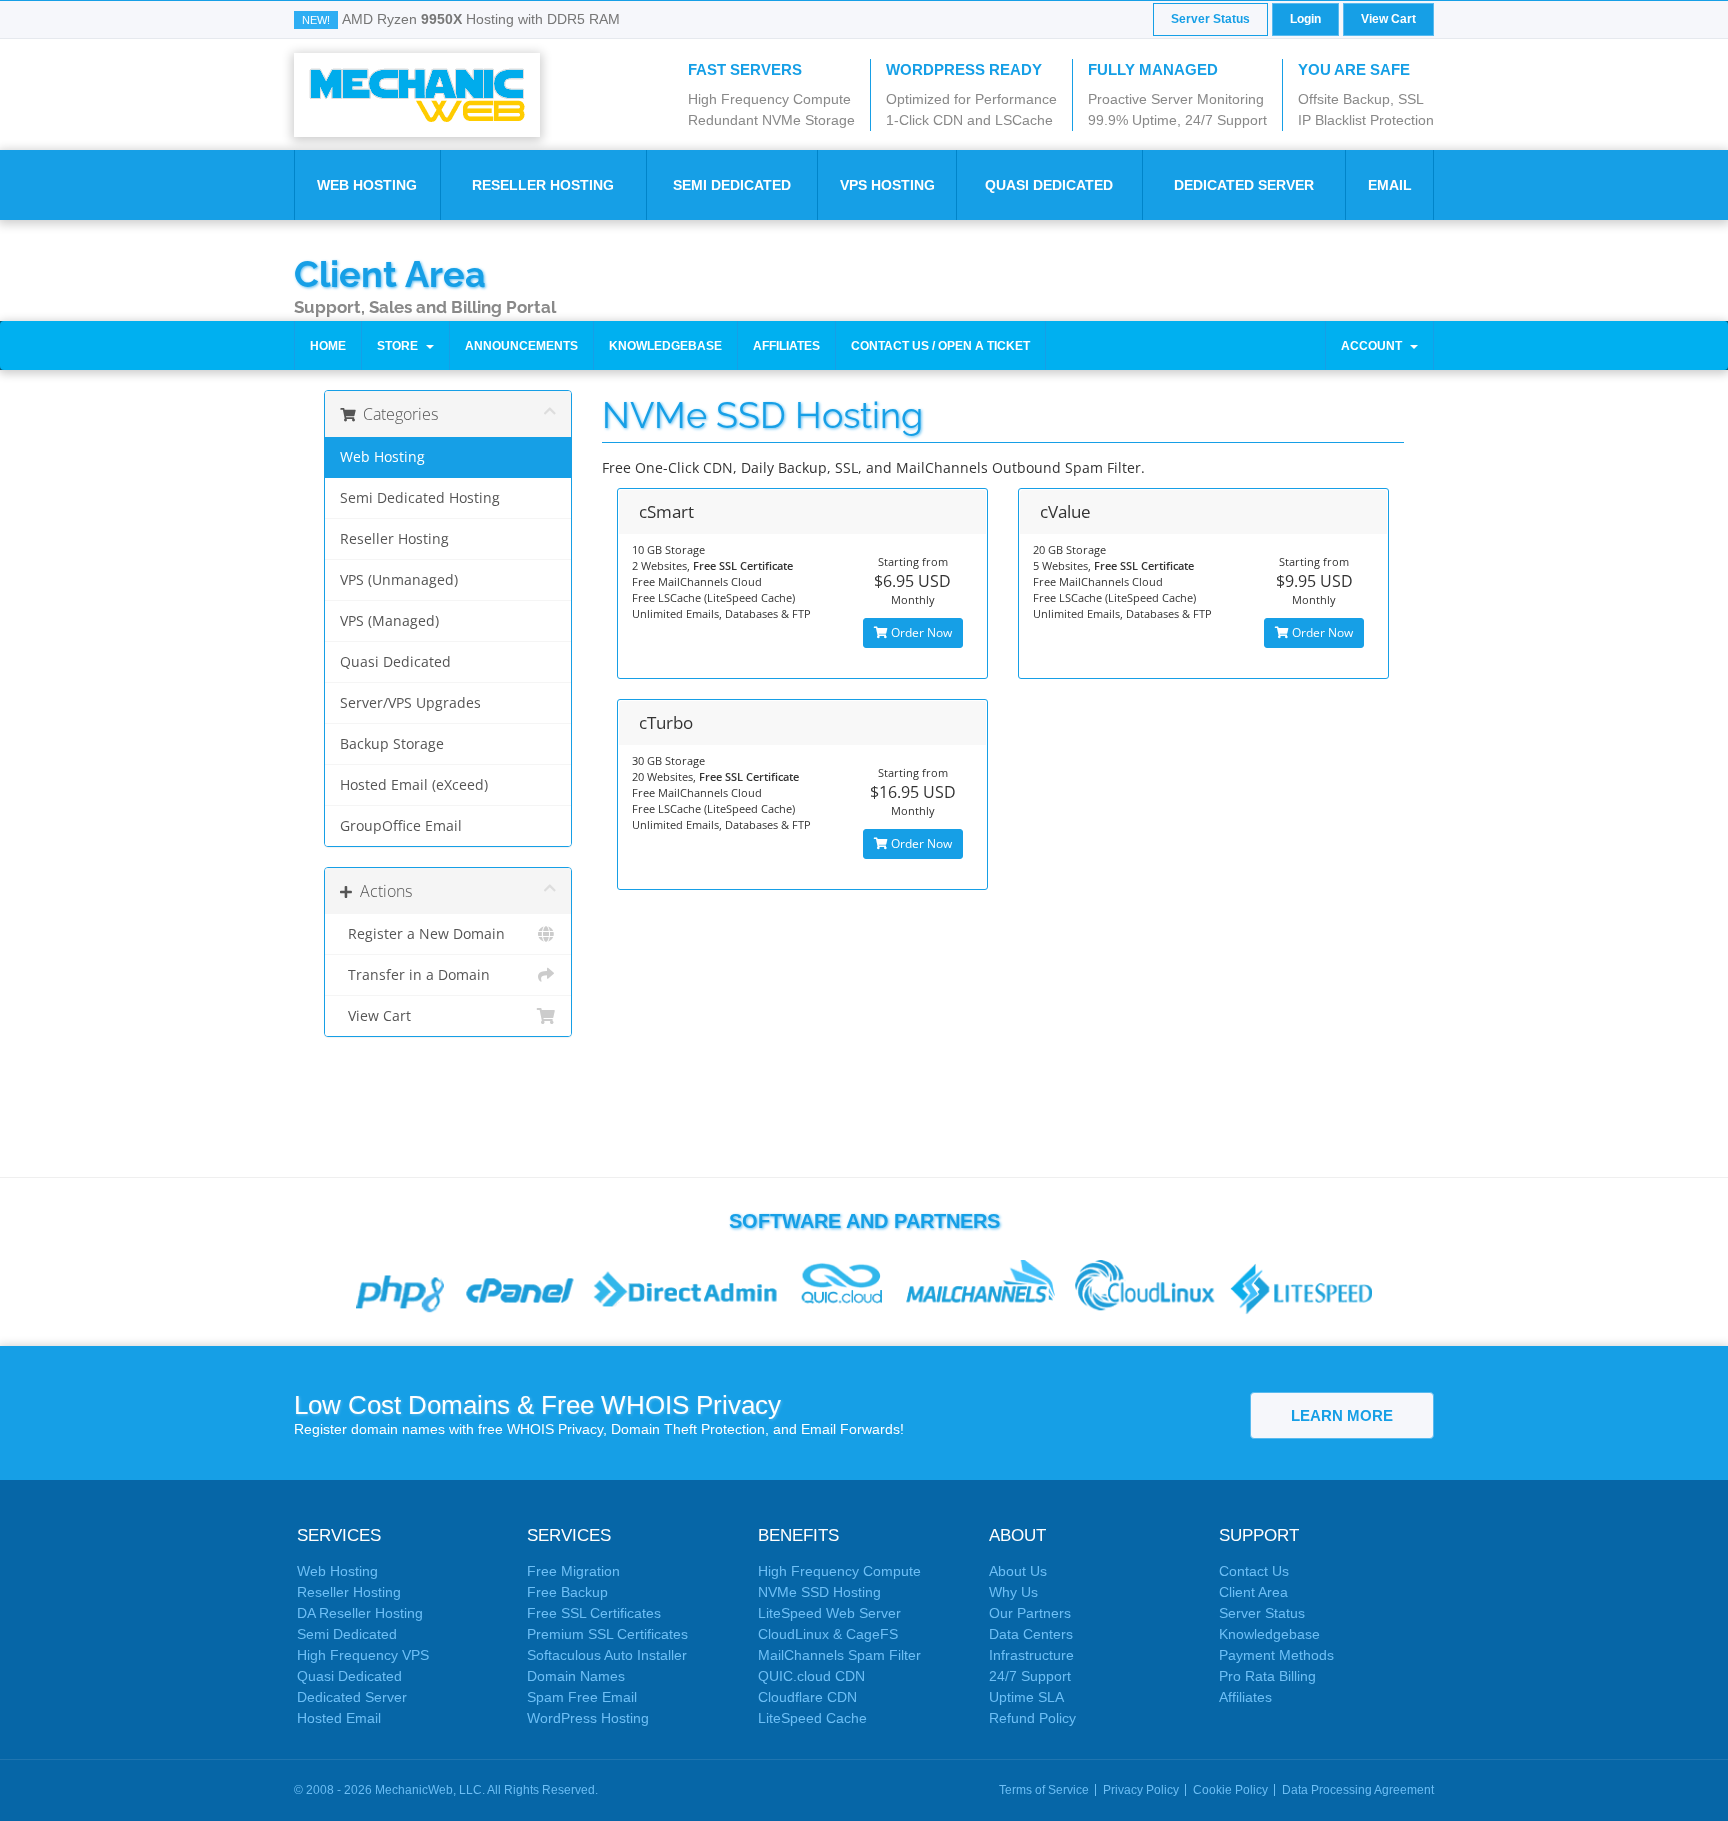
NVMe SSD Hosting (819, 1592)
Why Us (1013, 1592)
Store (400, 346)
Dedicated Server (1244, 185)
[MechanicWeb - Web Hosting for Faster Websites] (417, 94)
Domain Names (576, 1676)
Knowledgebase (665, 346)
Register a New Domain (422, 934)
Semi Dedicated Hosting (420, 498)
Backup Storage (392, 744)
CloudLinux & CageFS (828, 1634)
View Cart (1388, 19)
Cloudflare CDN (807, 1697)
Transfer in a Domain (415, 975)
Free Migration (573, 1571)
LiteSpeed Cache (812, 1718)
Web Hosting (367, 185)
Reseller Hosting (543, 185)
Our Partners (1030, 1613)
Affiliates (786, 346)
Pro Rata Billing (1267, 1676)
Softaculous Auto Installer (607, 1655)
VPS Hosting (887, 185)
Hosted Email (339, 1718)
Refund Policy (1032, 1718)
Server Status (1210, 19)
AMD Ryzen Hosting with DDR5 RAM (481, 19)
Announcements (521, 346)
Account (1374, 346)
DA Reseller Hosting (360, 1613)
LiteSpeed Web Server (829, 1613)
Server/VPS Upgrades (410, 703)
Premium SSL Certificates (607, 1634)
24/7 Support (1030, 1676)
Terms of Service (1044, 1790)
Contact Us (1254, 1571)
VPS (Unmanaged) (399, 580)
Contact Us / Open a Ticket (940, 346)
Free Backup (567, 1592)
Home (328, 346)
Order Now (920, 632)
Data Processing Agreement (1358, 1790)
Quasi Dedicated (1049, 185)
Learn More (1342, 1415)
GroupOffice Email (401, 826)
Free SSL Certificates (594, 1613)
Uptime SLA (1026, 1697)
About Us (1018, 1571)
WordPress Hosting (588, 1718)
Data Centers (1031, 1634)
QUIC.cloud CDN (811, 1676)
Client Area (390, 273)
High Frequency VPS (363, 1655)
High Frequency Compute (839, 1571)
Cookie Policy (1230, 1790)
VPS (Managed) (389, 621)
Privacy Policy (1141, 1790)
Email (1390, 185)
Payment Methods (1276, 1655)
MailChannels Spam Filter (839, 1655)
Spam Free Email (582, 1697)
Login (1305, 19)
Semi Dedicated (732, 185)
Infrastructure (1031, 1655)
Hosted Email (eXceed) (414, 785)
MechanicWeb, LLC (428, 1790)
